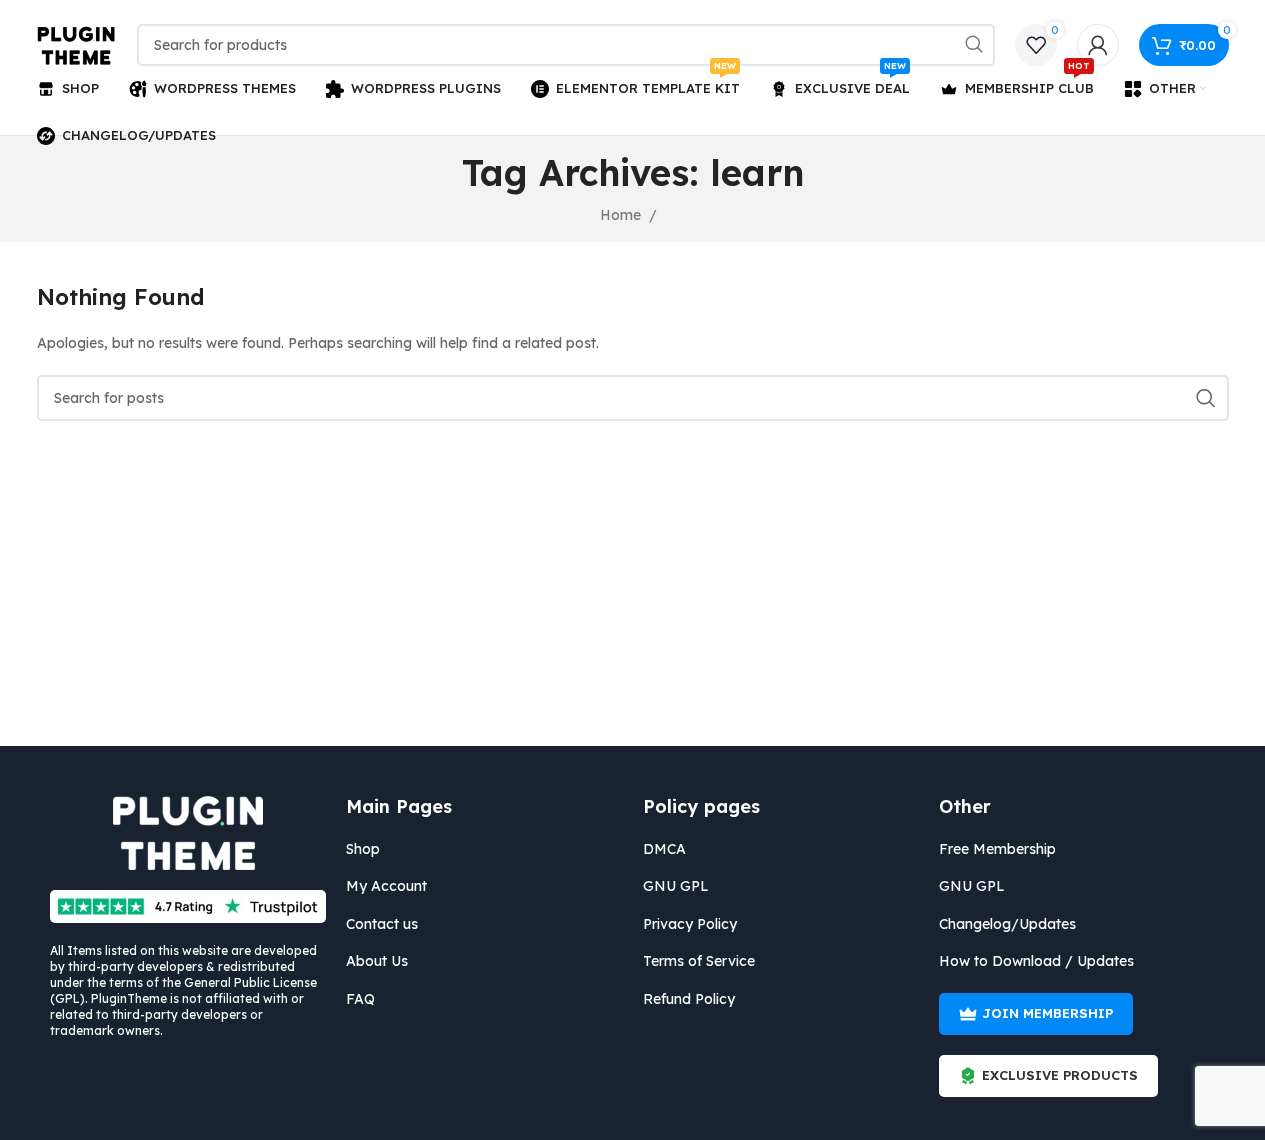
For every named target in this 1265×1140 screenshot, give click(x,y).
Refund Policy (689, 999)
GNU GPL (676, 886)
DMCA (664, 849)
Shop (363, 849)
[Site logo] (77, 44)
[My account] (1098, 45)
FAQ (360, 999)
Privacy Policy (690, 924)
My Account (386, 886)
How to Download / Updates (1036, 961)
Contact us (382, 924)
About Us (377, 961)
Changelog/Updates (1007, 924)
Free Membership (997, 849)
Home (620, 215)
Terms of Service (699, 961)
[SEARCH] (974, 45)
